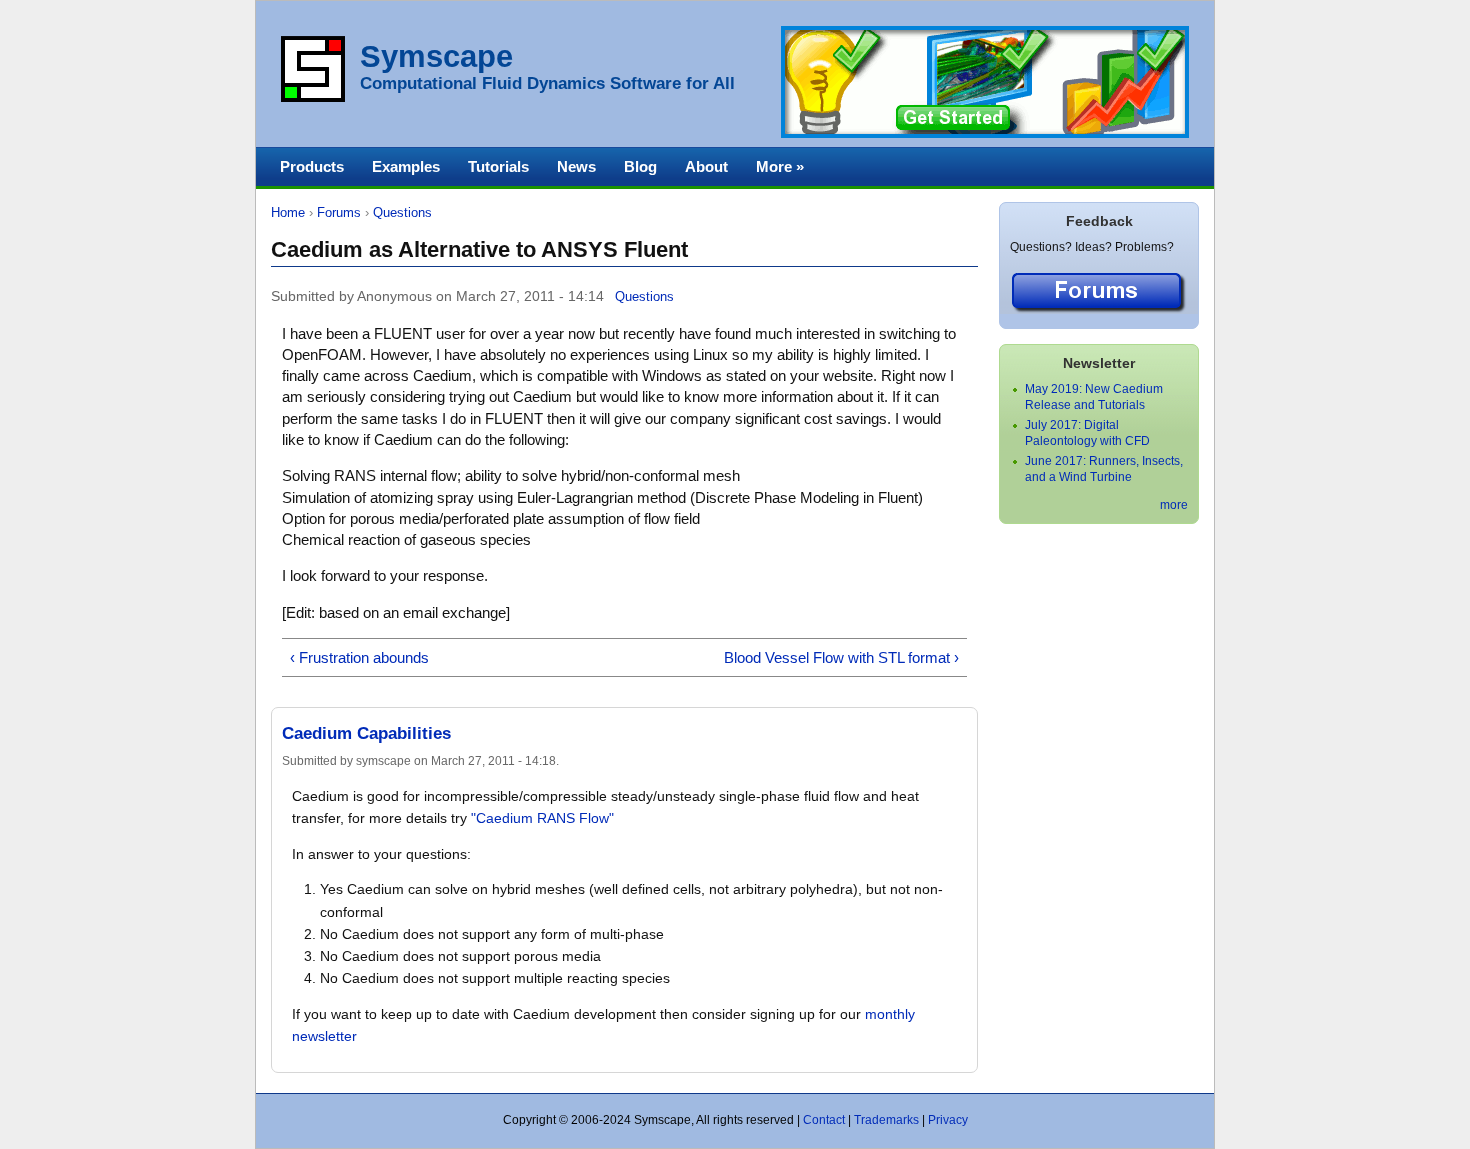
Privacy (948, 1120)
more (1174, 505)
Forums (339, 212)
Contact (824, 1120)
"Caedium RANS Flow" (542, 818)
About (706, 166)
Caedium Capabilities (366, 733)
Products (312, 166)
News (576, 166)
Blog (640, 166)
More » (780, 166)
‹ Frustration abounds (359, 657)
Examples (406, 166)
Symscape (436, 56)
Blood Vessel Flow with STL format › (841, 657)
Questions (402, 212)
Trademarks (886, 1120)
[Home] (313, 98)
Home (288, 212)
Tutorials (498, 166)
